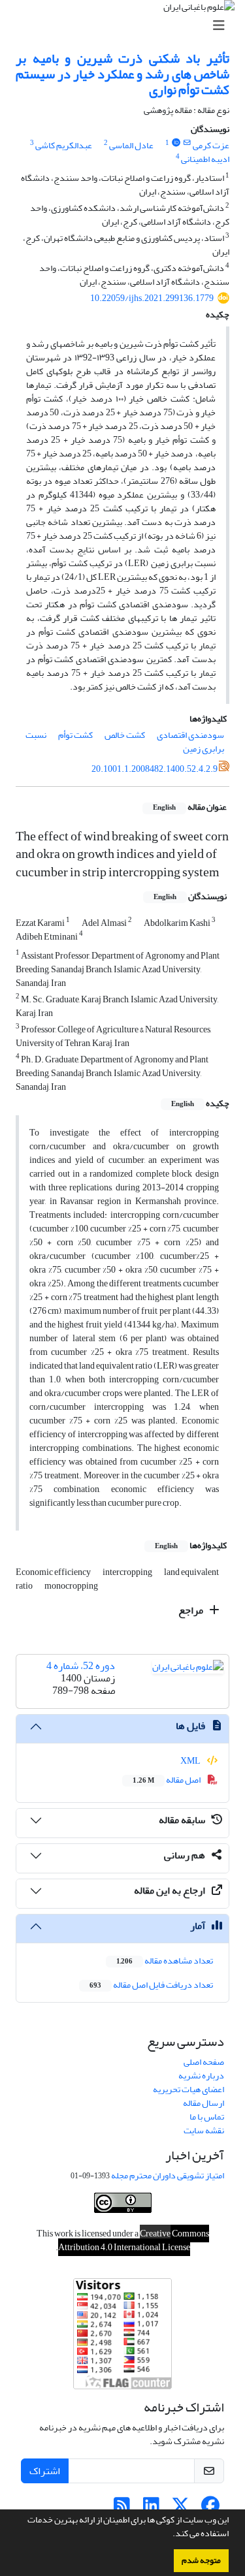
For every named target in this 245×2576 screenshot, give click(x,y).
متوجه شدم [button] (201, 2560)
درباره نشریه (201, 2075)
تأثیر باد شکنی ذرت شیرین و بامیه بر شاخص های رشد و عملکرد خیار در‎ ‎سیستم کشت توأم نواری (122, 74)
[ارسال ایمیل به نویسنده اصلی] (187, 143)
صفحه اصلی (204, 2062)
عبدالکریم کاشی (64, 145)
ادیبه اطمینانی (205, 159)
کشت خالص (125, 735)
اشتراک (45, 2471)
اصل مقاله (167, 1780)
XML (191, 1761)
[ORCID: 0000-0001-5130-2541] (176, 143)
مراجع (192, 1610)
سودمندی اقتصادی (190, 735)
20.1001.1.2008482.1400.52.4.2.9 (155, 769)
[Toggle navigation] (126, 26)
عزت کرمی (211, 145)
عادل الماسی (131, 145)
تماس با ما (207, 2117)
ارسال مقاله (204, 2103)
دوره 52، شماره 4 (81, 1666)
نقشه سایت (204, 2130)
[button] (169, 2535)
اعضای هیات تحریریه (188, 2089)
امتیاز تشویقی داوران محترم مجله (168, 2175)
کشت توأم (75, 735)
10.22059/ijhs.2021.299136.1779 (152, 298)
